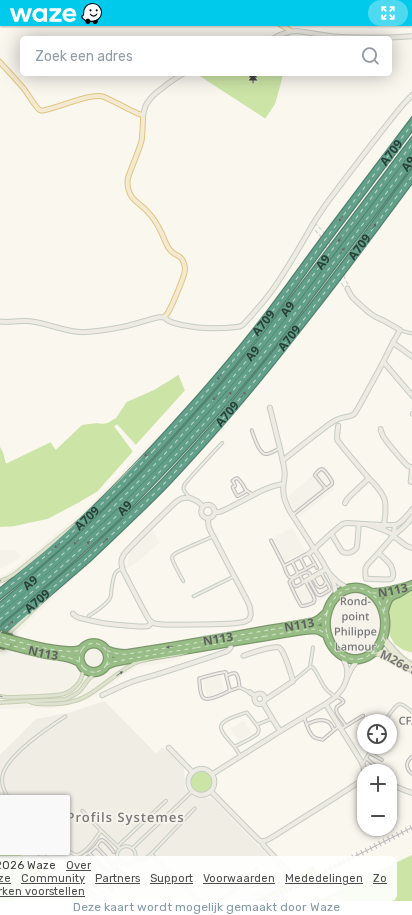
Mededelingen (324, 878)
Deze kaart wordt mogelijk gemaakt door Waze (206, 907)
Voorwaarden (239, 878)
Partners (117, 878)
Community (53, 878)
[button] (377, 782)
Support (171, 878)
